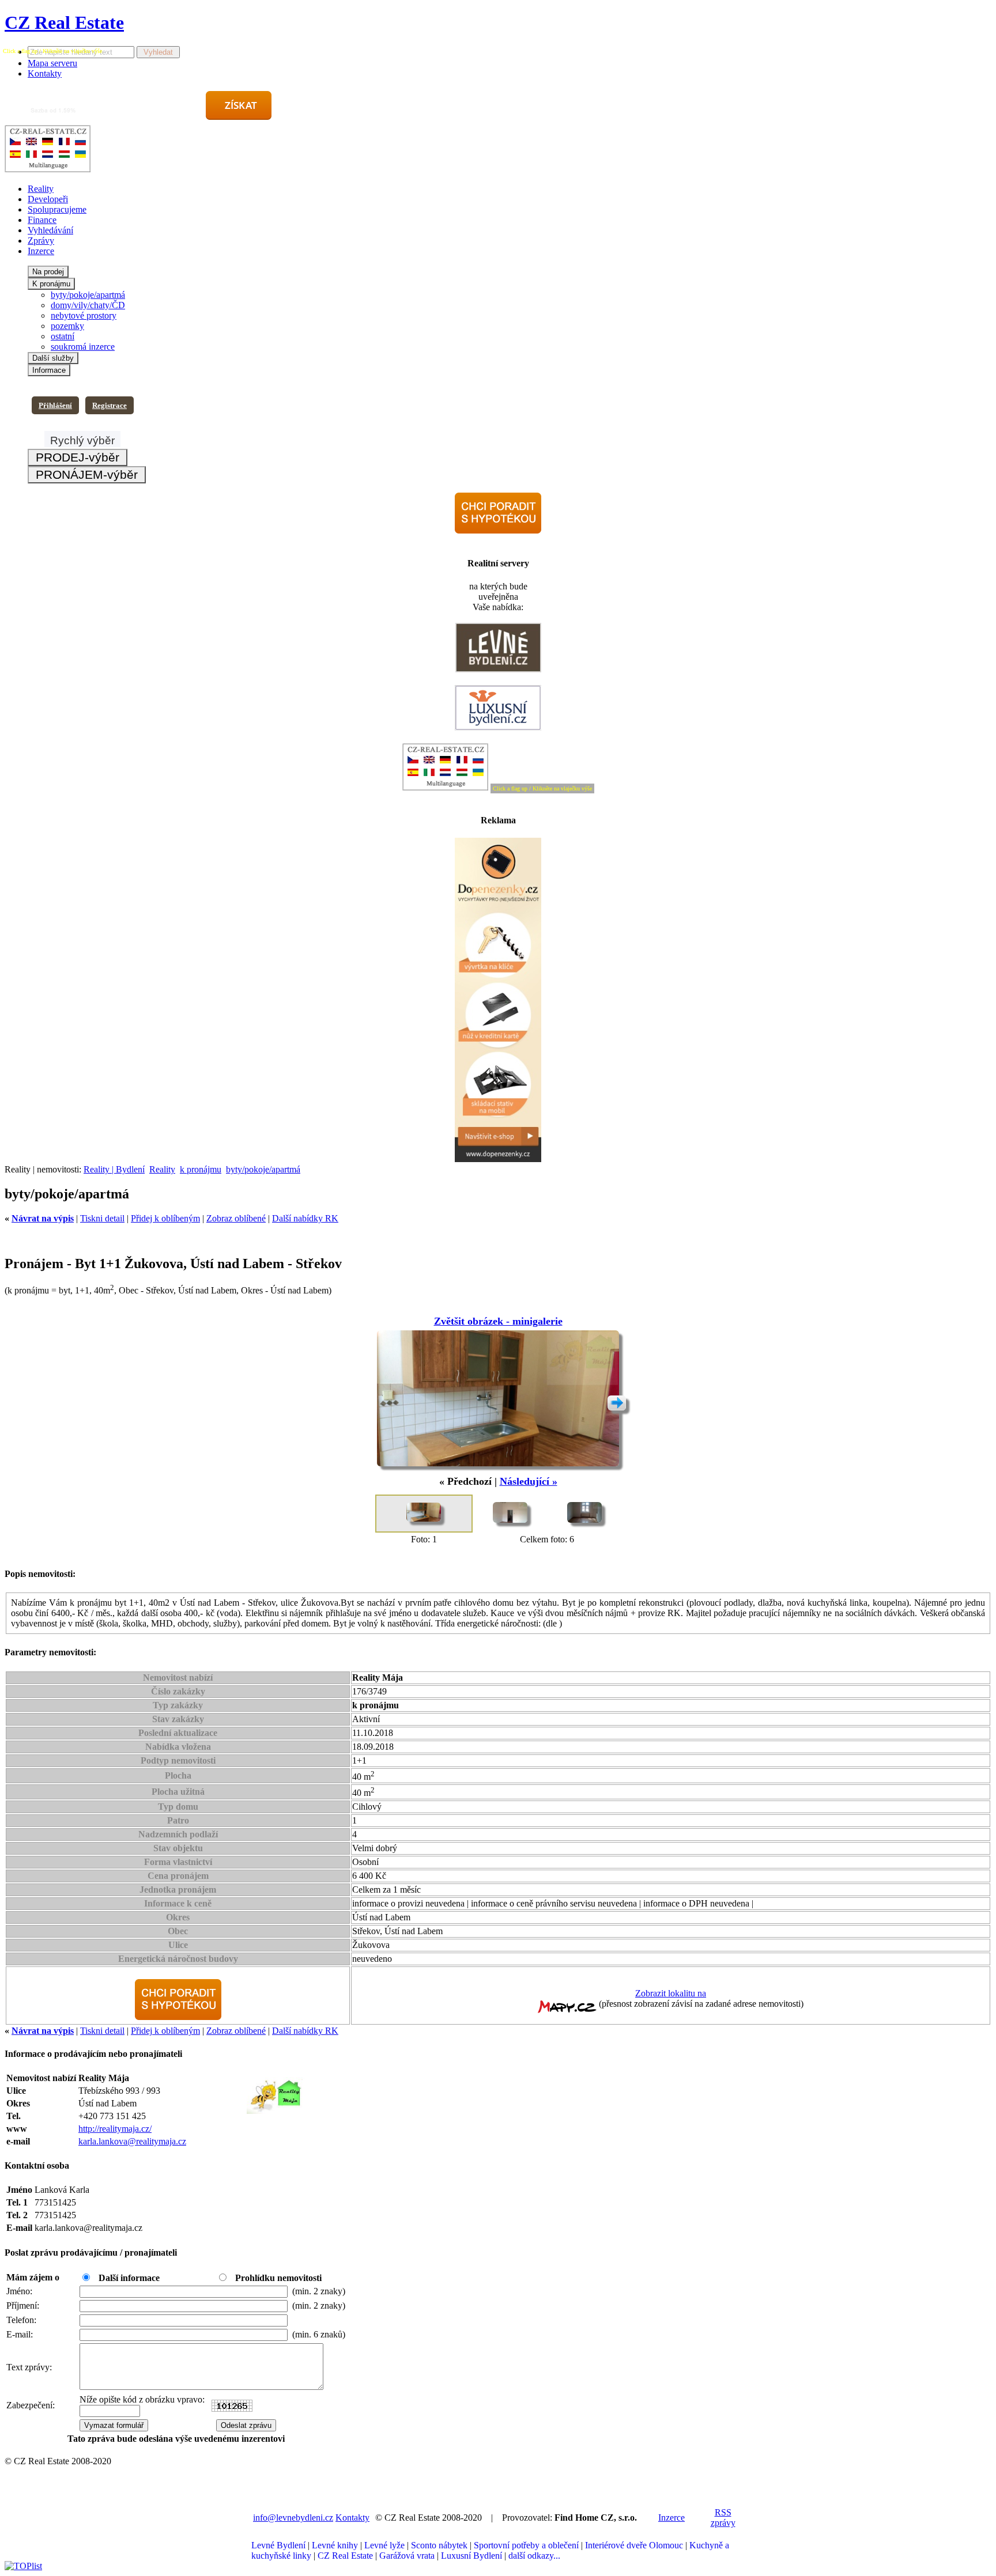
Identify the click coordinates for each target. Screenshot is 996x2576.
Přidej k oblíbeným (165, 1218)
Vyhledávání (50, 230)
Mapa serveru (52, 63)
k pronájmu (201, 1169)
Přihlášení (55, 405)
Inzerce (41, 251)
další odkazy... (534, 2556)
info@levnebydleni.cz (293, 2518)
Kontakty (45, 73)
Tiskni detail (102, 1218)
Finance (42, 220)
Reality (41, 189)
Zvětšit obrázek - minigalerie (498, 1321)
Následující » (529, 1481)
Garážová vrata (407, 2556)
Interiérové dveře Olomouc (634, 2545)
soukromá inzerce (83, 347)
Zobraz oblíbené (236, 1218)
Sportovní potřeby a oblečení (526, 2545)
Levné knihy (335, 2545)
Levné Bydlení (278, 2545)
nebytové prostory (84, 315)
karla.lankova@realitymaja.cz (132, 2141)
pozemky (67, 326)
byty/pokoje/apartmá (88, 295)
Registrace (110, 405)
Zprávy (41, 241)
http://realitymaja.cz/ (115, 2129)
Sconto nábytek (439, 2545)
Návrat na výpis (43, 1218)
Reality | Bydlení (114, 1169)
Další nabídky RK (305, 1218)
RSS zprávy (723, 2518)
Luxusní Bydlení (471, 2556)
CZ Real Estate (64, 22)
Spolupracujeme (57, 209)
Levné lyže (384, 2545)
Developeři (48, 199)
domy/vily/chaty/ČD (88, 305)
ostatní (63, 336)
